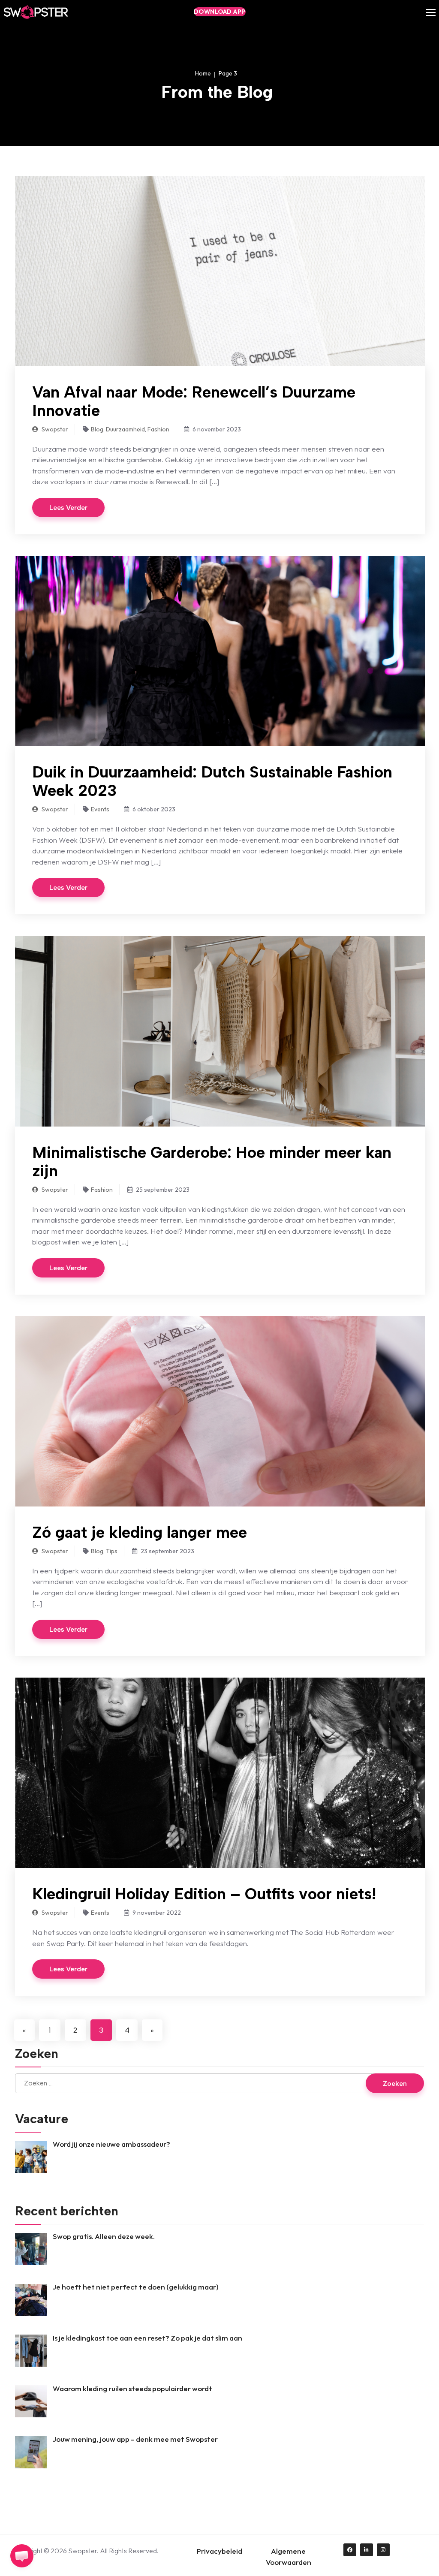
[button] (22, 2556)
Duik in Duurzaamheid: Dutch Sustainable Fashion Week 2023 (212, 781)
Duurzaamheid (125, 429)
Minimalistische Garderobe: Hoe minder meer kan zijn (212, 1161)
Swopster (54, 429)
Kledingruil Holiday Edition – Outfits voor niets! (204, 1894)
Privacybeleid (219, 2551)
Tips (112, 1551)
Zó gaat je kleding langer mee (140, 1532)
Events (100, 809)
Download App (220, 12)
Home (203, 73)
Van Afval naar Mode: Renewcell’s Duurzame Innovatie (194, 401)
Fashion (158, 429)
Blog (97, 429)
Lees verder (68, 508)
